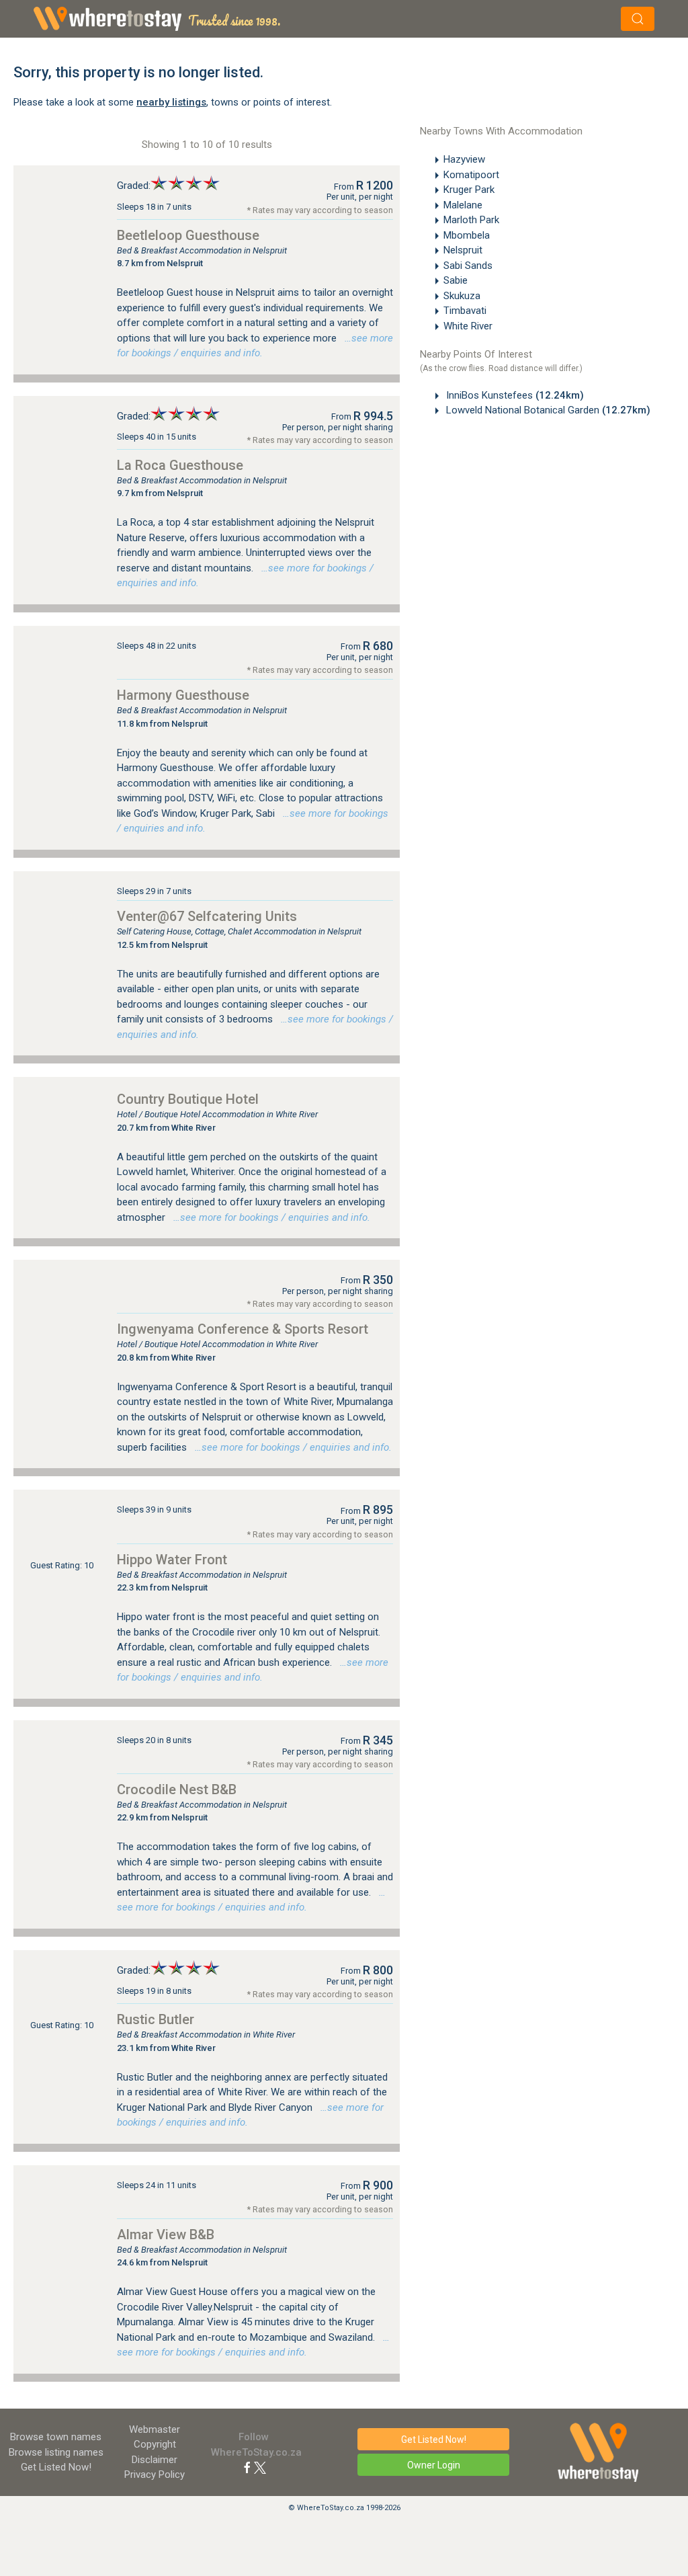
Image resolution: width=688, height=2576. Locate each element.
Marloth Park (471, 220)
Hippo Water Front (172, 1560)
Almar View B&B (166, 2235)
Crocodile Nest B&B (177, 1789)
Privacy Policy (155, 2474)
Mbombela (467, 235)
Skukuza (462, 296)
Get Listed (56, 2467)
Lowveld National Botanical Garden (547, 410)
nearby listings (171, 102)
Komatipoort (471, 175)
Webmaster (155, 2429)
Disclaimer (155, 2460)
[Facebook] (247, 2467)
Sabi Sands (468, 266)
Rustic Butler (156, 2019)
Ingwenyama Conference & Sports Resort (243, 1329)
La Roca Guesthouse (180, 465)
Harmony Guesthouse (183, 695)
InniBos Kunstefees (514, 395)
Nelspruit (463, 250)
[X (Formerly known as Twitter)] (260, 2467)
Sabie (456, 280)
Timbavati (465, 311)
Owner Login (434, 2465)
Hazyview (464, 159)
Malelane (463, 205)
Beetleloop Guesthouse (188, 235)
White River (468, 326)
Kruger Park (469, 190)
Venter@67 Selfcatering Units (207, 916)
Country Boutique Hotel (188, 1099)
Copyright (155, 2444)
